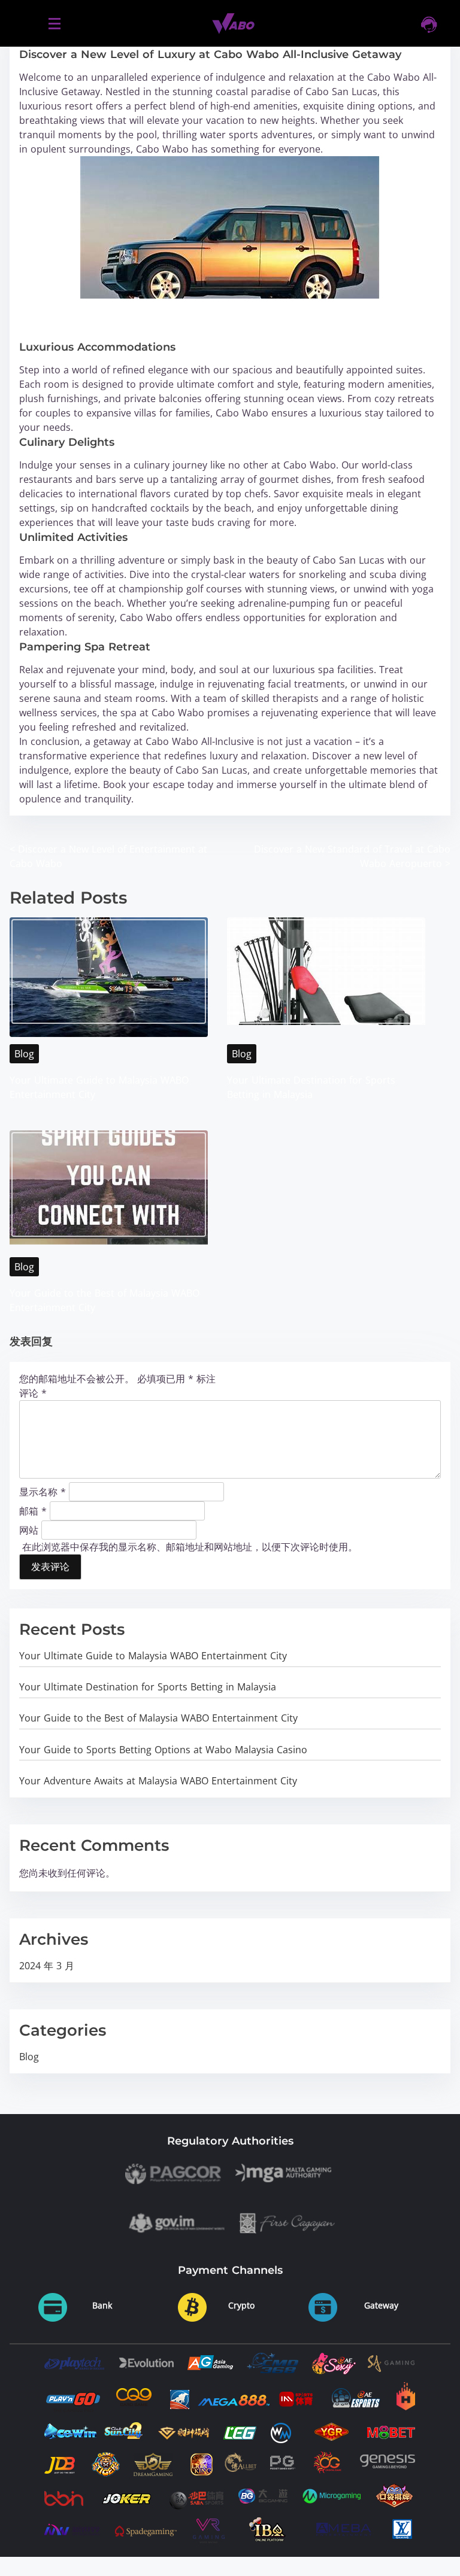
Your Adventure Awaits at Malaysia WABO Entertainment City (158, 1781)
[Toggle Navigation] (54, 23)
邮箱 (33, 1510)
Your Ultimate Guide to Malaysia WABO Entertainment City (153, 1656)
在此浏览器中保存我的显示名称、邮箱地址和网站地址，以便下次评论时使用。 (190, 1547)
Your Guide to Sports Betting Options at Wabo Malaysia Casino (163, 1750)
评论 (33, 1393)
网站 (29, 1529)
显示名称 (43, 1491)
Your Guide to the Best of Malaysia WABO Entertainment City (158, 1718)
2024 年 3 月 (47, 1966)
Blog (24, 1054)
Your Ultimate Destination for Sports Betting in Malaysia (148, 1687)
